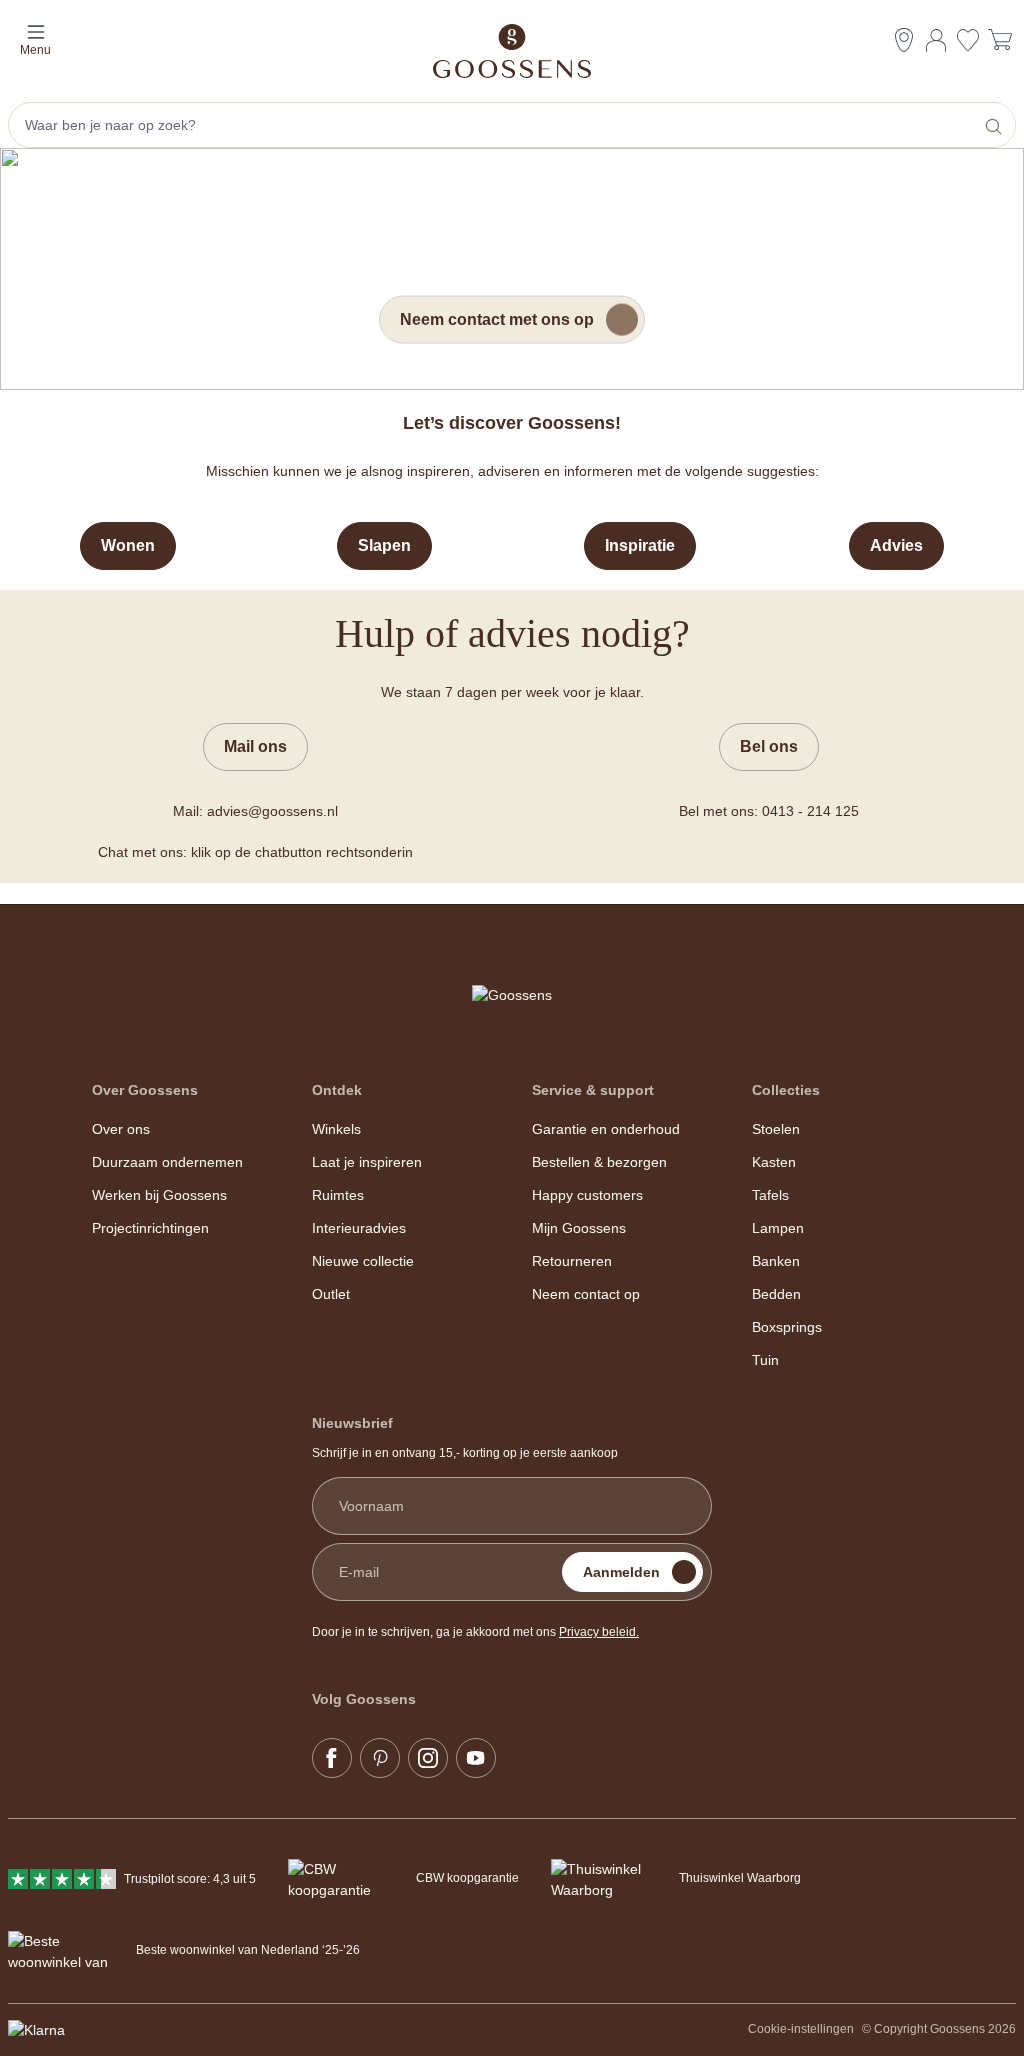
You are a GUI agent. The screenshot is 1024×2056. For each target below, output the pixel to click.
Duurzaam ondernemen (167, 1162)
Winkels (336, 1129)
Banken (776, 1261)
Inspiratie (640, 545)
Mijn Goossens (579, 1228)
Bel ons (769, 746)
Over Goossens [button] (145, 1090)
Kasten (774, 1162)
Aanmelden (621, 1572)
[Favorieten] (968, 42)
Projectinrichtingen (150, 1228)
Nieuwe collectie (363, 1261)
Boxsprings (787, 1327)
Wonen (128, 545)
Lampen (778, 1228)
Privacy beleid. (599, 1632)
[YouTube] (476, 1758)
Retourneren (572, 1261)
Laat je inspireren (367, 1162)
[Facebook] (332, 1758)
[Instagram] (428, 1758)
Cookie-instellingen (801, 2029)
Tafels (770, 1195)
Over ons (121, 1129)
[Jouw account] (936, 40)
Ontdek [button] (337, 1090)
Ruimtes (338, 1195)
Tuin (765, 1360)
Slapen (384, 545)
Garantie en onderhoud (606, 1129)
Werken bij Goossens (159, 1195)
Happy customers (587, 1195)
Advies (896, 545)
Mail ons (255, 746)
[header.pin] (904, 40)
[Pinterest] (380, 1758)
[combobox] (493, 125)
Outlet (331, 1294)
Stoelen (776, 1129)
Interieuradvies (359, 1228)
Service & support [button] (593, 1090)
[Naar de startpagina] (512, 51)
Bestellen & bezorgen (599, 1162)
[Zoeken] (995, 125)
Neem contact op (586, 1294)
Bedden (776, 1294)
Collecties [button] (786, 1090)
